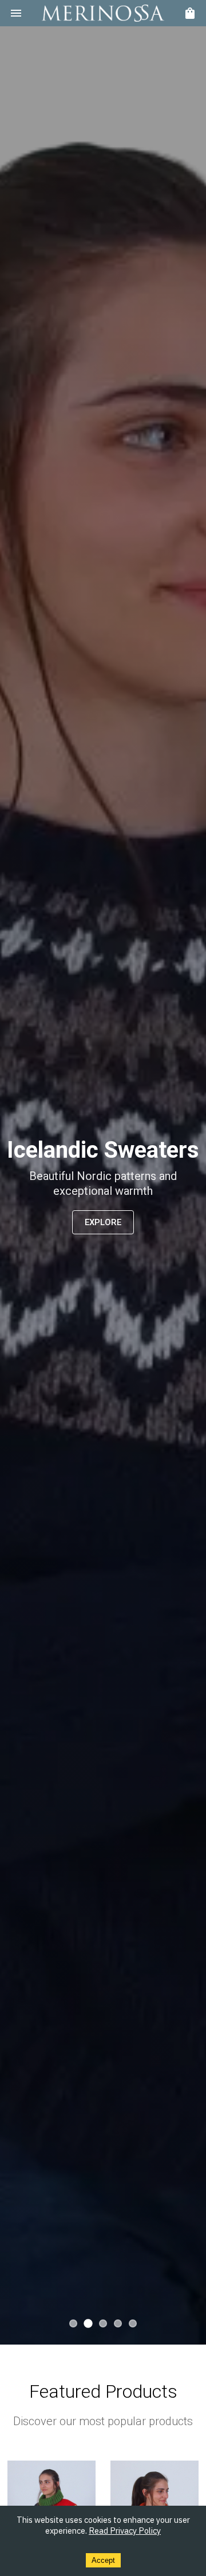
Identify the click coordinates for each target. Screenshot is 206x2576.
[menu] (16, 13)
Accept (103, 2560)
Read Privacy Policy (125, 2531)
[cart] (190, 13)
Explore (103, 1222)
